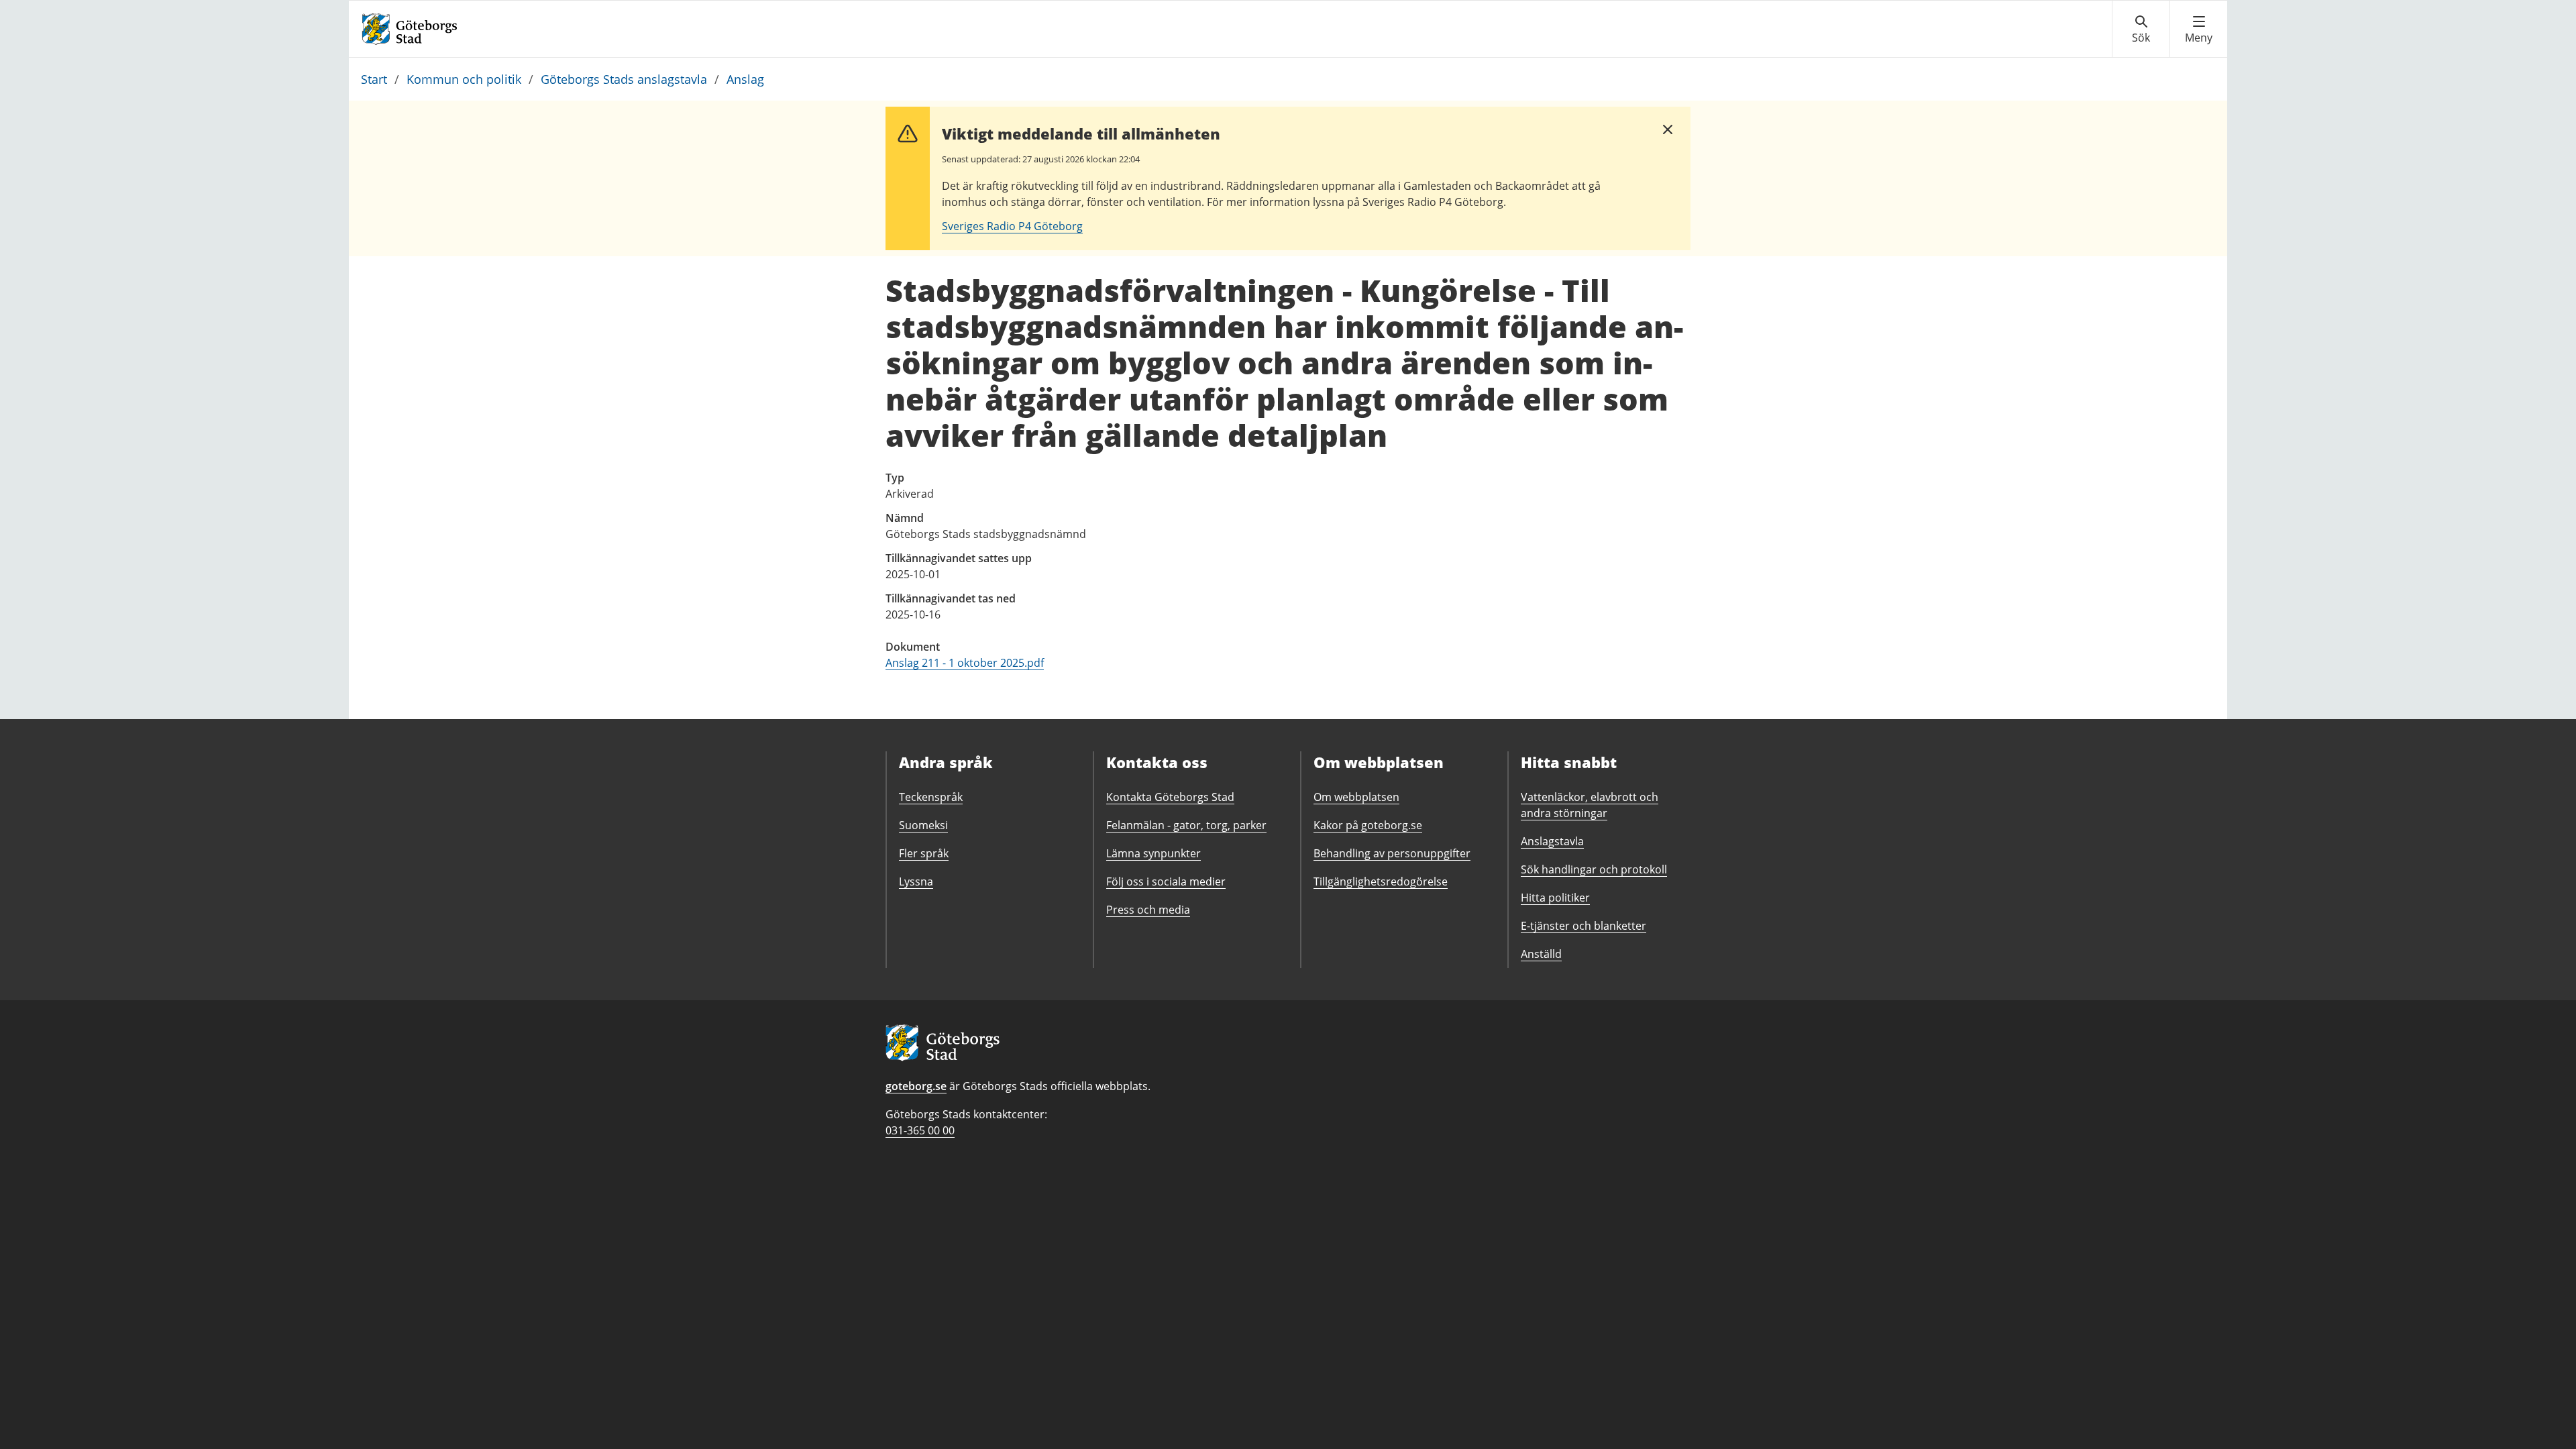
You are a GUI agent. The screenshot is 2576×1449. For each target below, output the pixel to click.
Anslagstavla (1552, 841)
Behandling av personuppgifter (1392, 853)
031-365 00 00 (920, 1130)
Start (374, 79)
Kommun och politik (464, 79)
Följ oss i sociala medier (1166, 881)
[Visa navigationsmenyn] (2199, 30)
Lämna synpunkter (1153, 853)
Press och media (1148, 910)
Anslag (745, 79)
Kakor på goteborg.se (1368, 825)
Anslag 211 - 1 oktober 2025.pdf (965, 663)
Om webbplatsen (1356, 797)
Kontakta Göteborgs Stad (1170, 797)
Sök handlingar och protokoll (1594, 869)
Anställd (1541, 954)
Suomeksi (923, 825)
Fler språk (924, 853)
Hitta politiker (1555, 898)
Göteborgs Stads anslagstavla (624, 79)
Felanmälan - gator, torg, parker (1186, 825)
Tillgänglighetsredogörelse (1381, 881)
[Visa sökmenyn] (2141, 30)
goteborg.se (916, 1086)
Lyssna (916, 881)
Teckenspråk (931, 797)
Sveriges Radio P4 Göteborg (1012, 226)
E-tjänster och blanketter (1584, 926)
